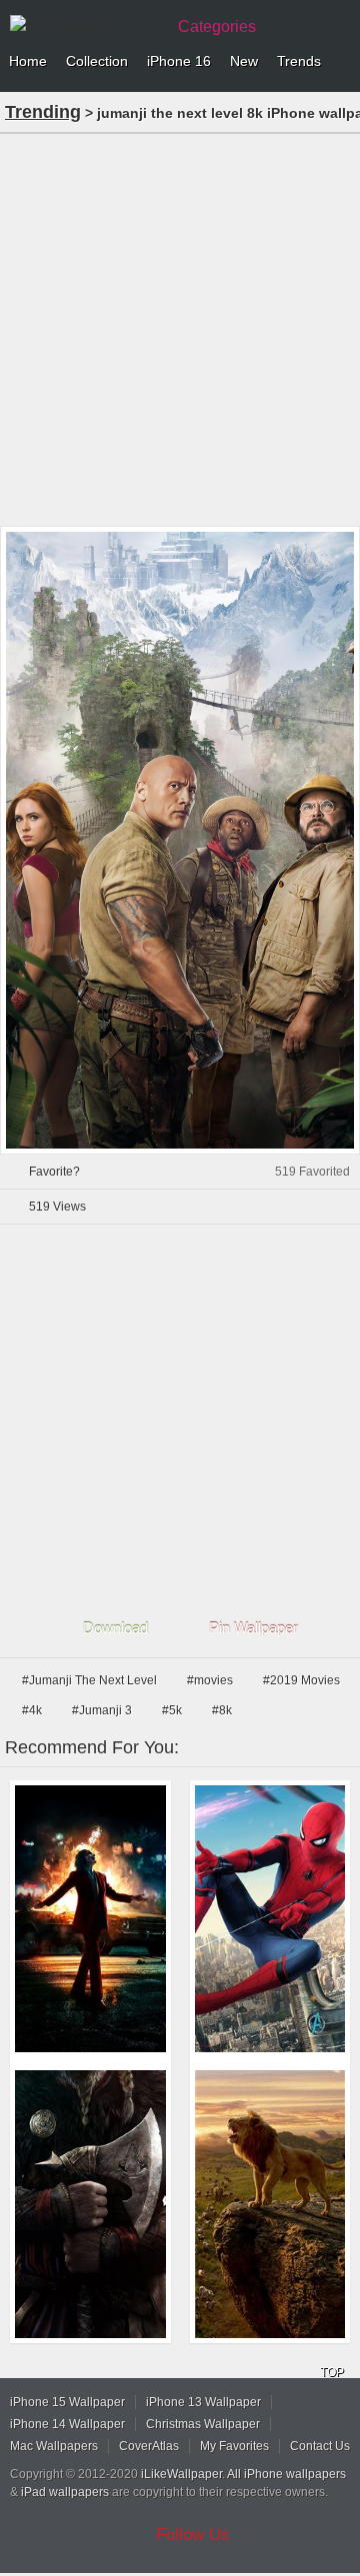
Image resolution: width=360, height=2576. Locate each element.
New (244, 61)
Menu (340, 62)
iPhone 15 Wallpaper (67, 2402)
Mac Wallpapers (54, 2446)
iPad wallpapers (65, 2492)
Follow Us (193, 2535)
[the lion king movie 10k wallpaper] (270, 2204)
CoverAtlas (149, 2446)
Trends (299, 61)
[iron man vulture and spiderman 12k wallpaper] (270, 1919)
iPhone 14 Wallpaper (67, 2424)
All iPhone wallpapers (286, 2474)
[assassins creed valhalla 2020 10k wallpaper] (90, 2204)
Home (28, 61)
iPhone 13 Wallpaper (203, 2402)
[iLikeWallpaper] (85, 24)
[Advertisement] (180, 328)
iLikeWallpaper (181, 2474)
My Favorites (234, 2446)
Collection (97, 61)
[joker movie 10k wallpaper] (90, 1919)
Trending (43, 112)
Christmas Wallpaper (203, 2424)
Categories (217, 26)
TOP (332, 2372)
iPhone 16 (179, 61)
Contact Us (320, 2446)
